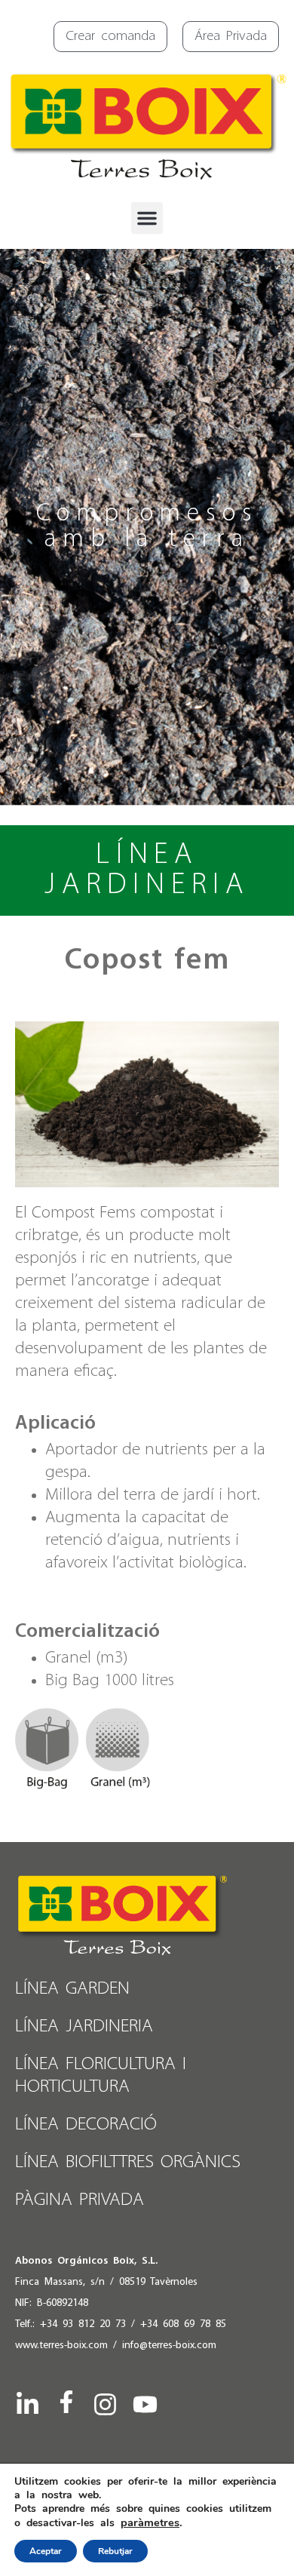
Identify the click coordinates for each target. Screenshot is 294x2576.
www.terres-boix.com (61, 2346)
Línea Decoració (86, 2125)
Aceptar (46, 2551)
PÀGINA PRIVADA (80, 2200)
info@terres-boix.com (169, 2346)
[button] (147, 218)
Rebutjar (115, 2551)
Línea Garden (72, 1989)
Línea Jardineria (84, 2026)
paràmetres (150, 2522)
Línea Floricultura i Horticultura (101, 2076)
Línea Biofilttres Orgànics (128, 2162)
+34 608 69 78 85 (183, 2324)
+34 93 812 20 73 (83, 2324)
